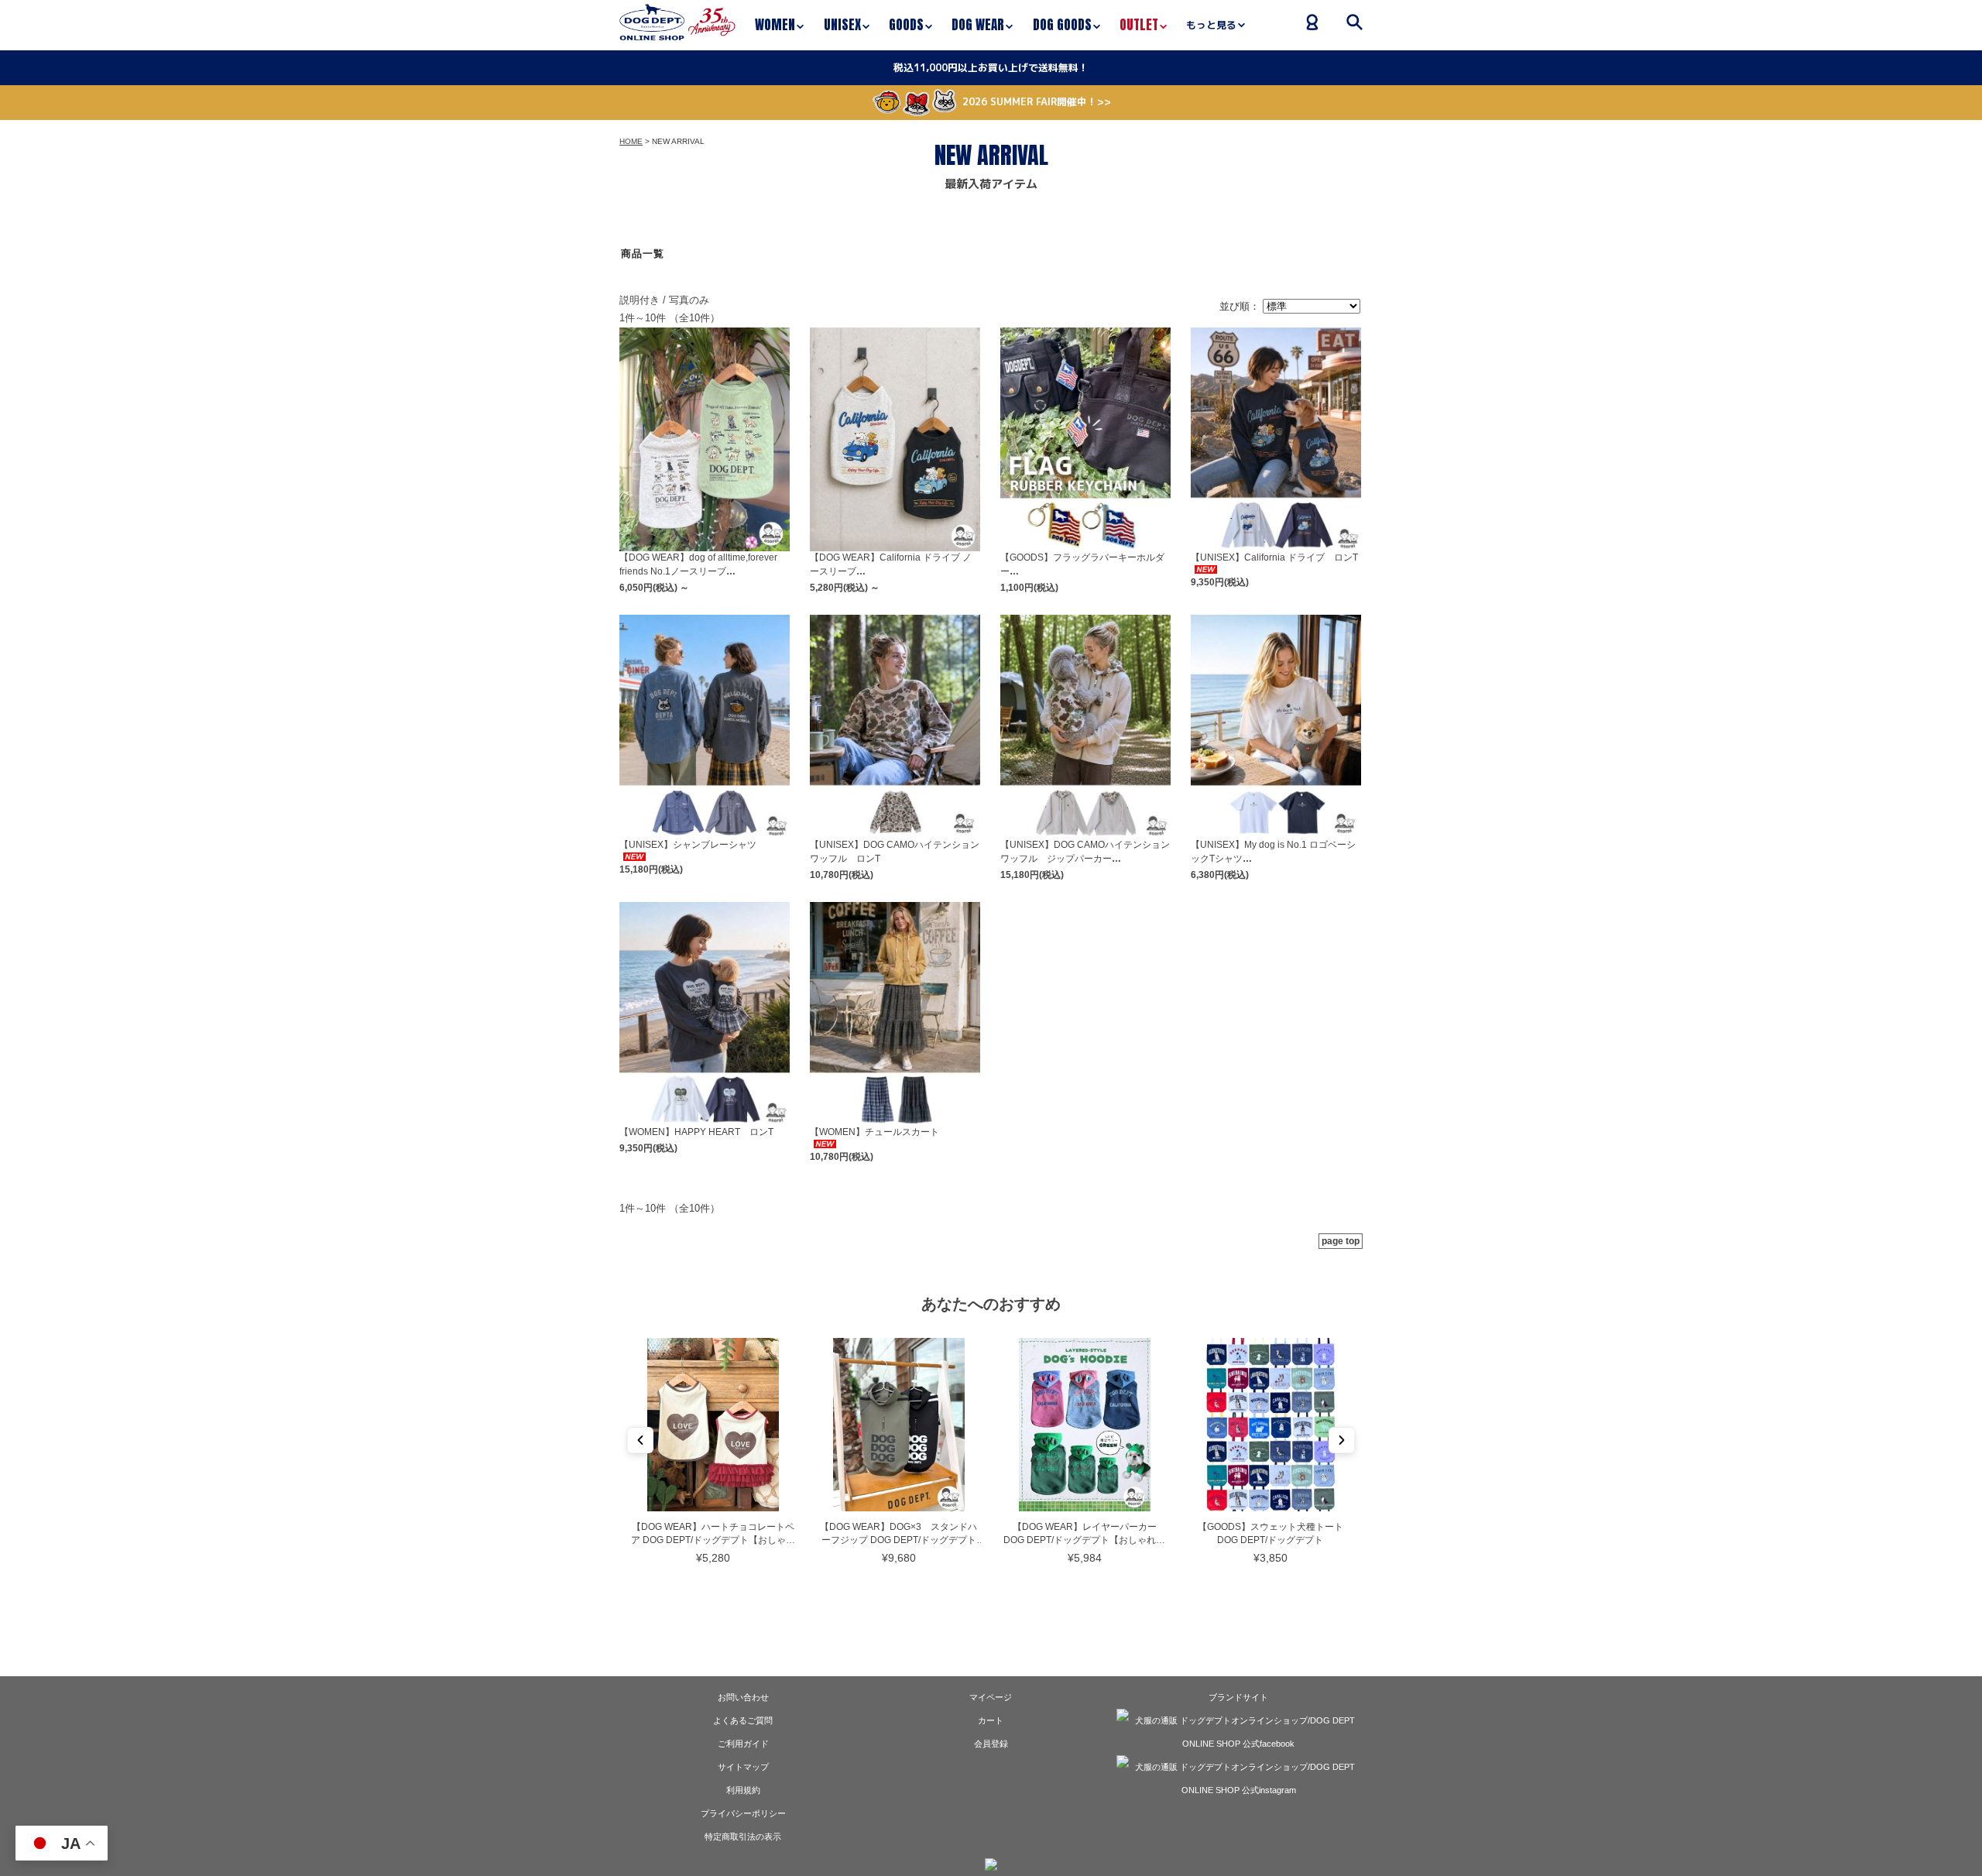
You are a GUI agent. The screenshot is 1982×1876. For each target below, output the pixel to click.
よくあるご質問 (743, 1720)
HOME (631, 141)
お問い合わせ (743, 1697)
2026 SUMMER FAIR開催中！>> (1037, 101)
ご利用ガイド (743, 1744)
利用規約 (743, 1790)
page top (1341, 1241)
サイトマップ (743, 1767)
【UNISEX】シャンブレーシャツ (688, 845)
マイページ (991, 1697)
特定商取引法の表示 (743, 1837)
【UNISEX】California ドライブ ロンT (1274, 557)
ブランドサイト (1238, 1697)
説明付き (640, 300)
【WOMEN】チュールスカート (874, 1132)
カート (991, 1720)
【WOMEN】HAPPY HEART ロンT (696, 1132)
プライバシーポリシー (743, 1813)
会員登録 (991, 1744)
